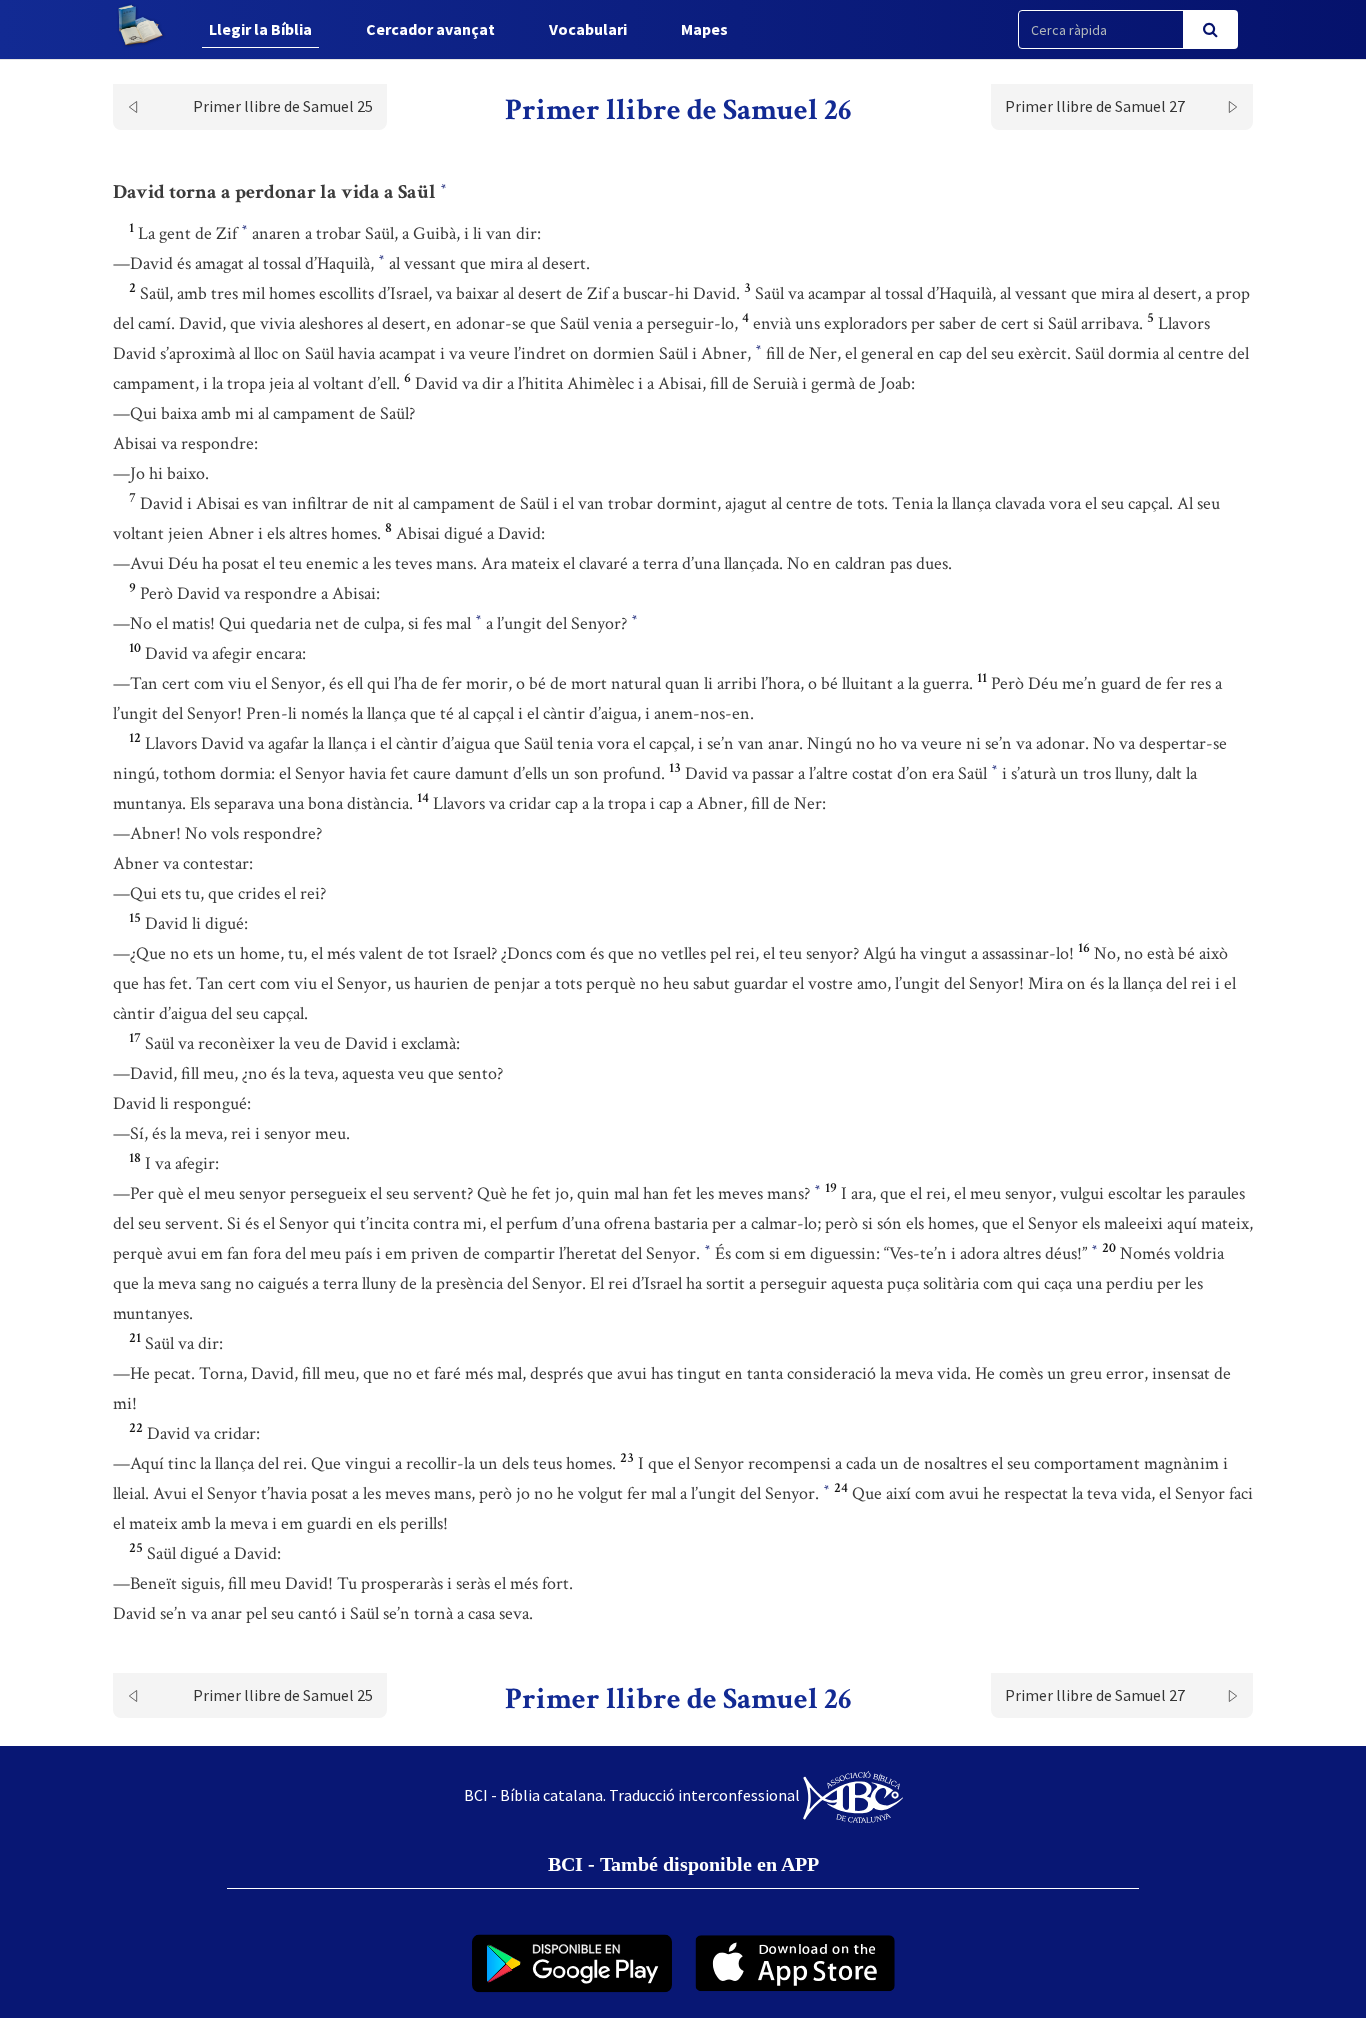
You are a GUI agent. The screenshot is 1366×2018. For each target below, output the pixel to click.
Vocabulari (588, 29)
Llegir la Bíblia (260, 29)
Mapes (704, 29)
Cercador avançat (430, 29)
